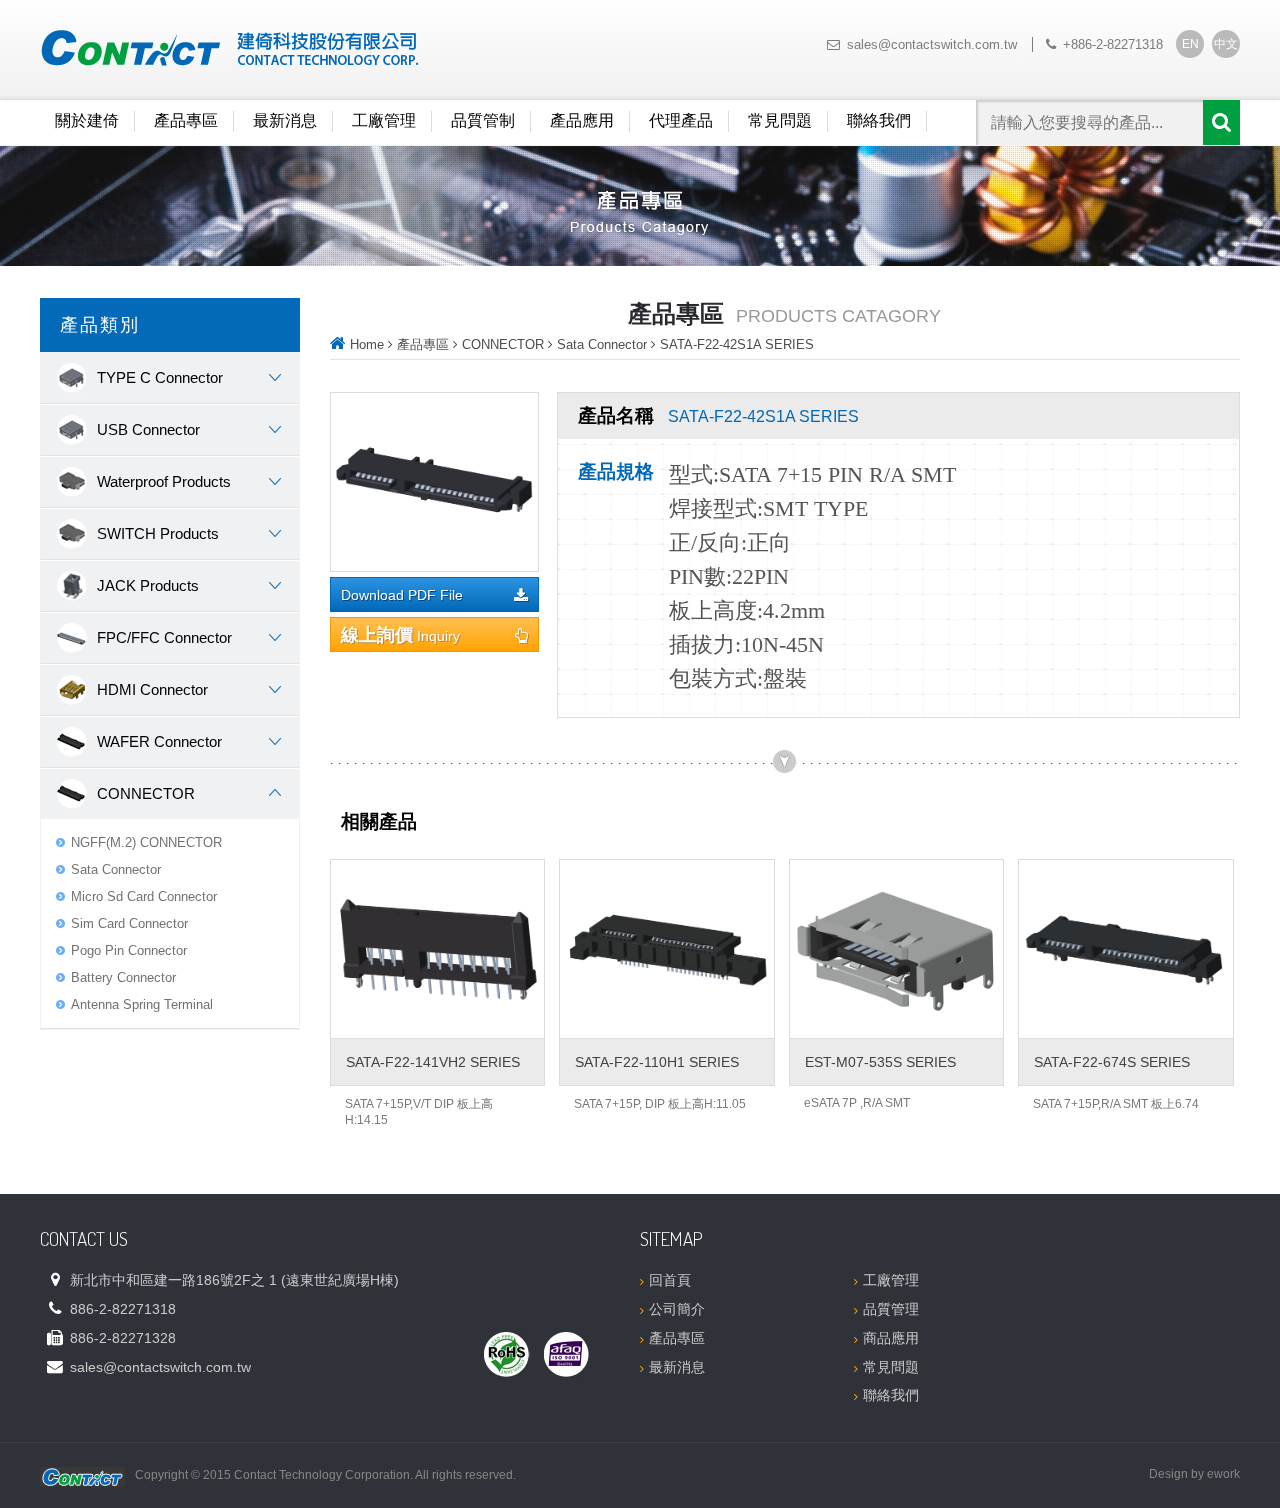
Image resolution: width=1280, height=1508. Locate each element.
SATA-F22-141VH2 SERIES (433, 1062)
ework (1223, 1474)
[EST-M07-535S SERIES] (896, 949)
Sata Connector (116, 869)
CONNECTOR (503, 344)
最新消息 (285, 120)
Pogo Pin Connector (129, 950)
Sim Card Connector (129, 923)
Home (367, 344)
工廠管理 (384, 120)
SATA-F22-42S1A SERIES (737, 344)
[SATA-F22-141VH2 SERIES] (437, 949)
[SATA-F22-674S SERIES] (1125, 949)
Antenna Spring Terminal (142, 1004)
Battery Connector (123, 977)
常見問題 (780, 120)
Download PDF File (402, 595)
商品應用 (891, 1338)
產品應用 (582, 120)
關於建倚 (87, 120)
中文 (1226, 44)
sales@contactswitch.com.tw (932, 44)
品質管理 (891, 1309)
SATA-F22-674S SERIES (1112, 1062)
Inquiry (400, 635)
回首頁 (670, 1280)
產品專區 (186, 120)
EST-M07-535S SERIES (880, 1062)
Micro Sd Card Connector (144, 896)
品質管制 (483, 120)
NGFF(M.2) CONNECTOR (146, 842)
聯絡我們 (879, 120)
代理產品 (681, 120)
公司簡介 (677, 1309)
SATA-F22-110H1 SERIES (657, 1062)
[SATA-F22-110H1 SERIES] (666, 949)
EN (1190, 44)
